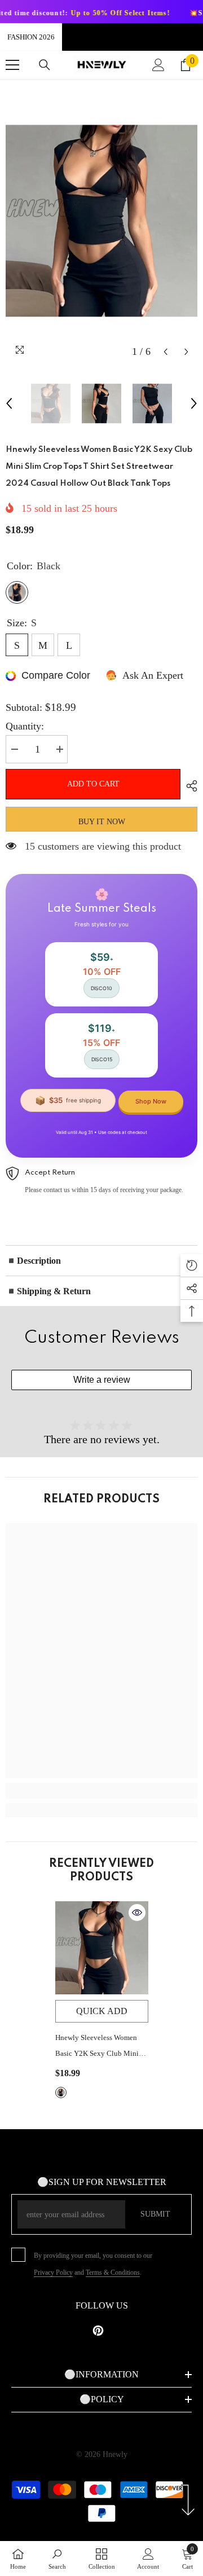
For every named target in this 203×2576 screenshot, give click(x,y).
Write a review (102, 1380)
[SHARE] (189, 786)
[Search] (45, 65)
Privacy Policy (53, 2272)
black (61, 2093)
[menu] (12, 65)
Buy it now (102, 822)
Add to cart (93, 784)
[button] (166, 352)
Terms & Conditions (113, 2272)
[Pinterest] (98, 2331)
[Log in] (158, 65)
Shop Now (151, 1101)
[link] (101, 1791)
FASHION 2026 (31, 37)
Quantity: (25, 726)
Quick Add (102, 2011)
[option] (101, 221)
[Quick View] (137, 1913)
